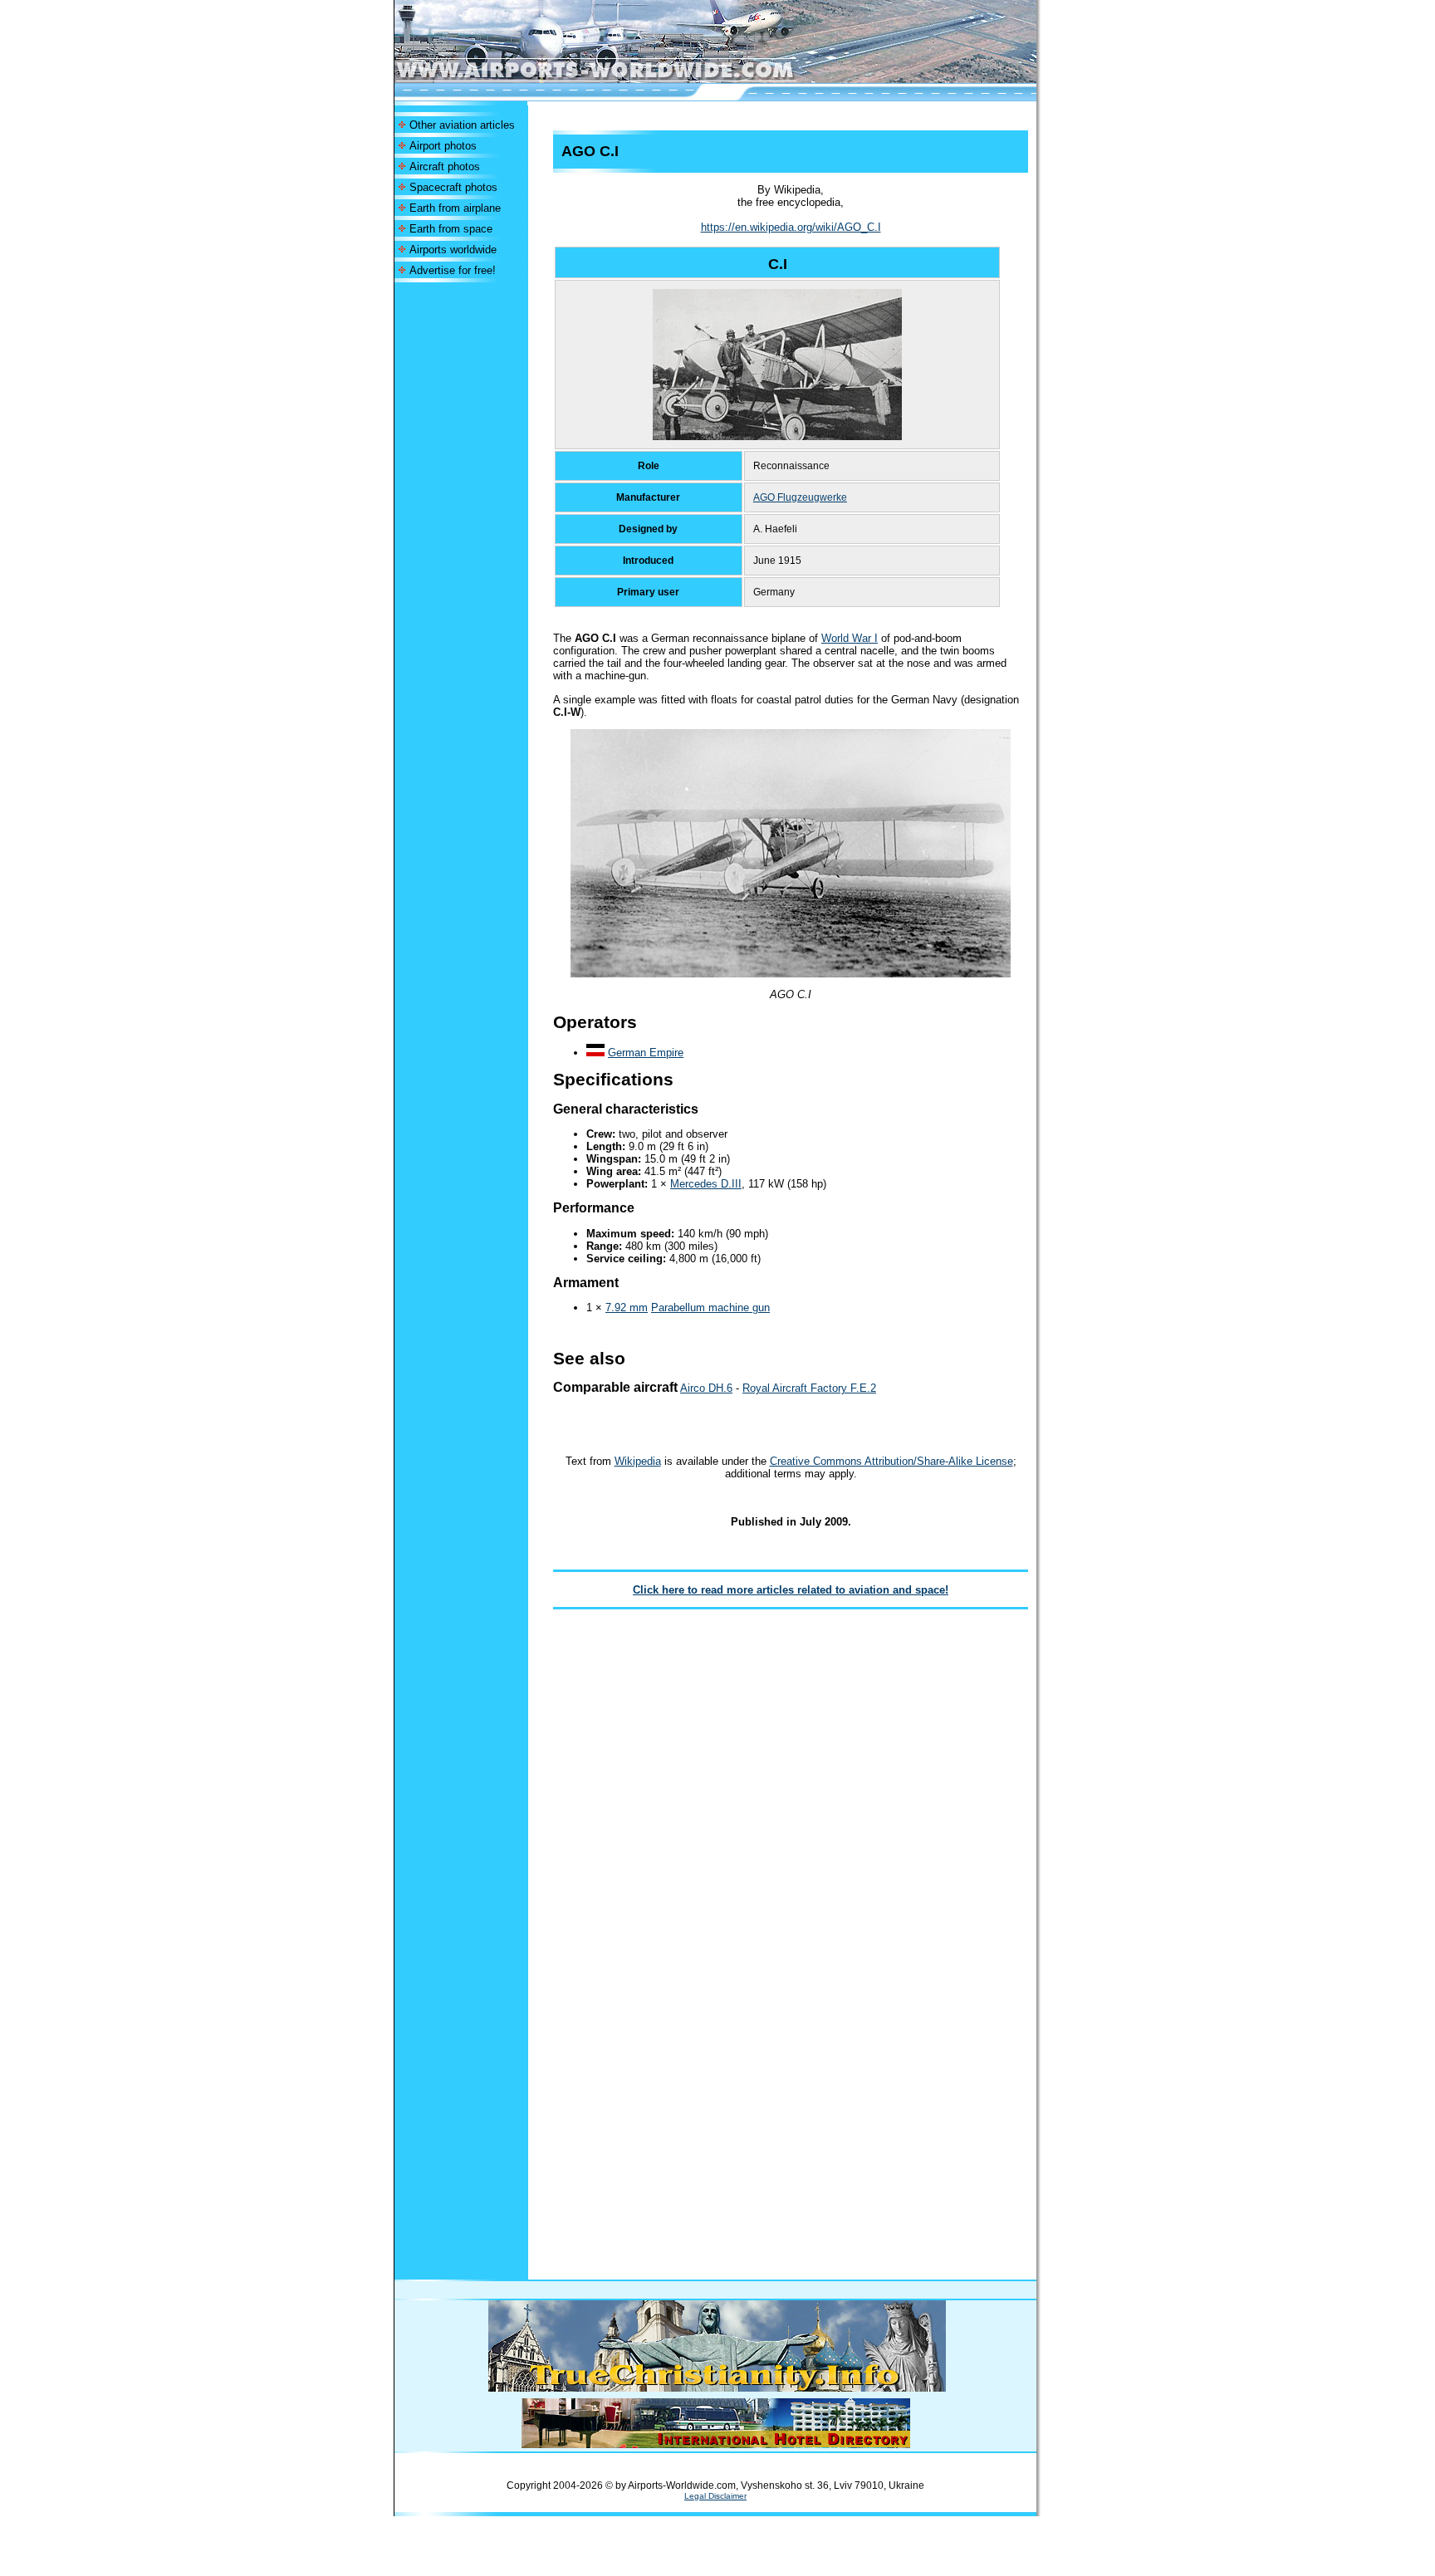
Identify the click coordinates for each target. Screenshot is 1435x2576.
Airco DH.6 (706, 1388)
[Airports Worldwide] (632, 78)
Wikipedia (638, 1461)
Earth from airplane (455, 208)
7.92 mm (627, 1308)
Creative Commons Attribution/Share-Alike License (891, 1461)
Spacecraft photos (453, 187)
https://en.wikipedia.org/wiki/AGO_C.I (791, 227)
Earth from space (451, 229)
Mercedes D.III (706, 1184)
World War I (850, 638)
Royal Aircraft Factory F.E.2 (809, 1388)
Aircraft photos (445, 167)
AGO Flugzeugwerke (800, 497)
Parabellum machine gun (710, 1308)
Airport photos (443, 146)
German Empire (646, 1053)
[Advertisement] (461, 531)
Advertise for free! (453, 270)
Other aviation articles (462, 125)
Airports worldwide (453, 250)
